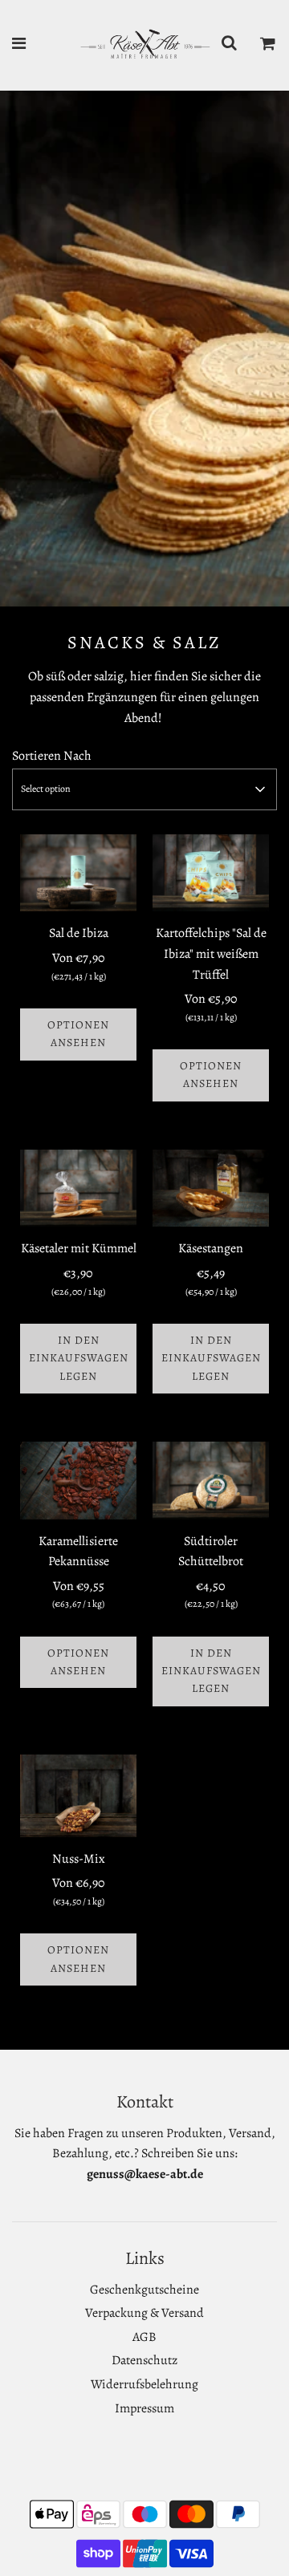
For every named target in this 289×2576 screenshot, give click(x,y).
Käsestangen (211, 1248)
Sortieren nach (52, 756)
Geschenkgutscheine (144, 2290)
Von (79, 966)
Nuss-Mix (79, 1859)
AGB (144, 2337)
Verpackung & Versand (144, 2313)
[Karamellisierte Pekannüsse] (78, 1481)
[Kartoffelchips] (211, 873)
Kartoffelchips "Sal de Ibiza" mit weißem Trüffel (211, 953)
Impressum (144, 2408)
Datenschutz (144, 2360)
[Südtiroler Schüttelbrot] (211, 1481)
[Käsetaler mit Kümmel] (78, 1189)
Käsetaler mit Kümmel (79, 1248)
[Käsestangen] (211, 1189)
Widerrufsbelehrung (144, 2384)
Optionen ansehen (78, 1034)
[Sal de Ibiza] (78, 873)
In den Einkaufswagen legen (79, 1358)
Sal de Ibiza (79, 933)
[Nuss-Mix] (78, 1796)
